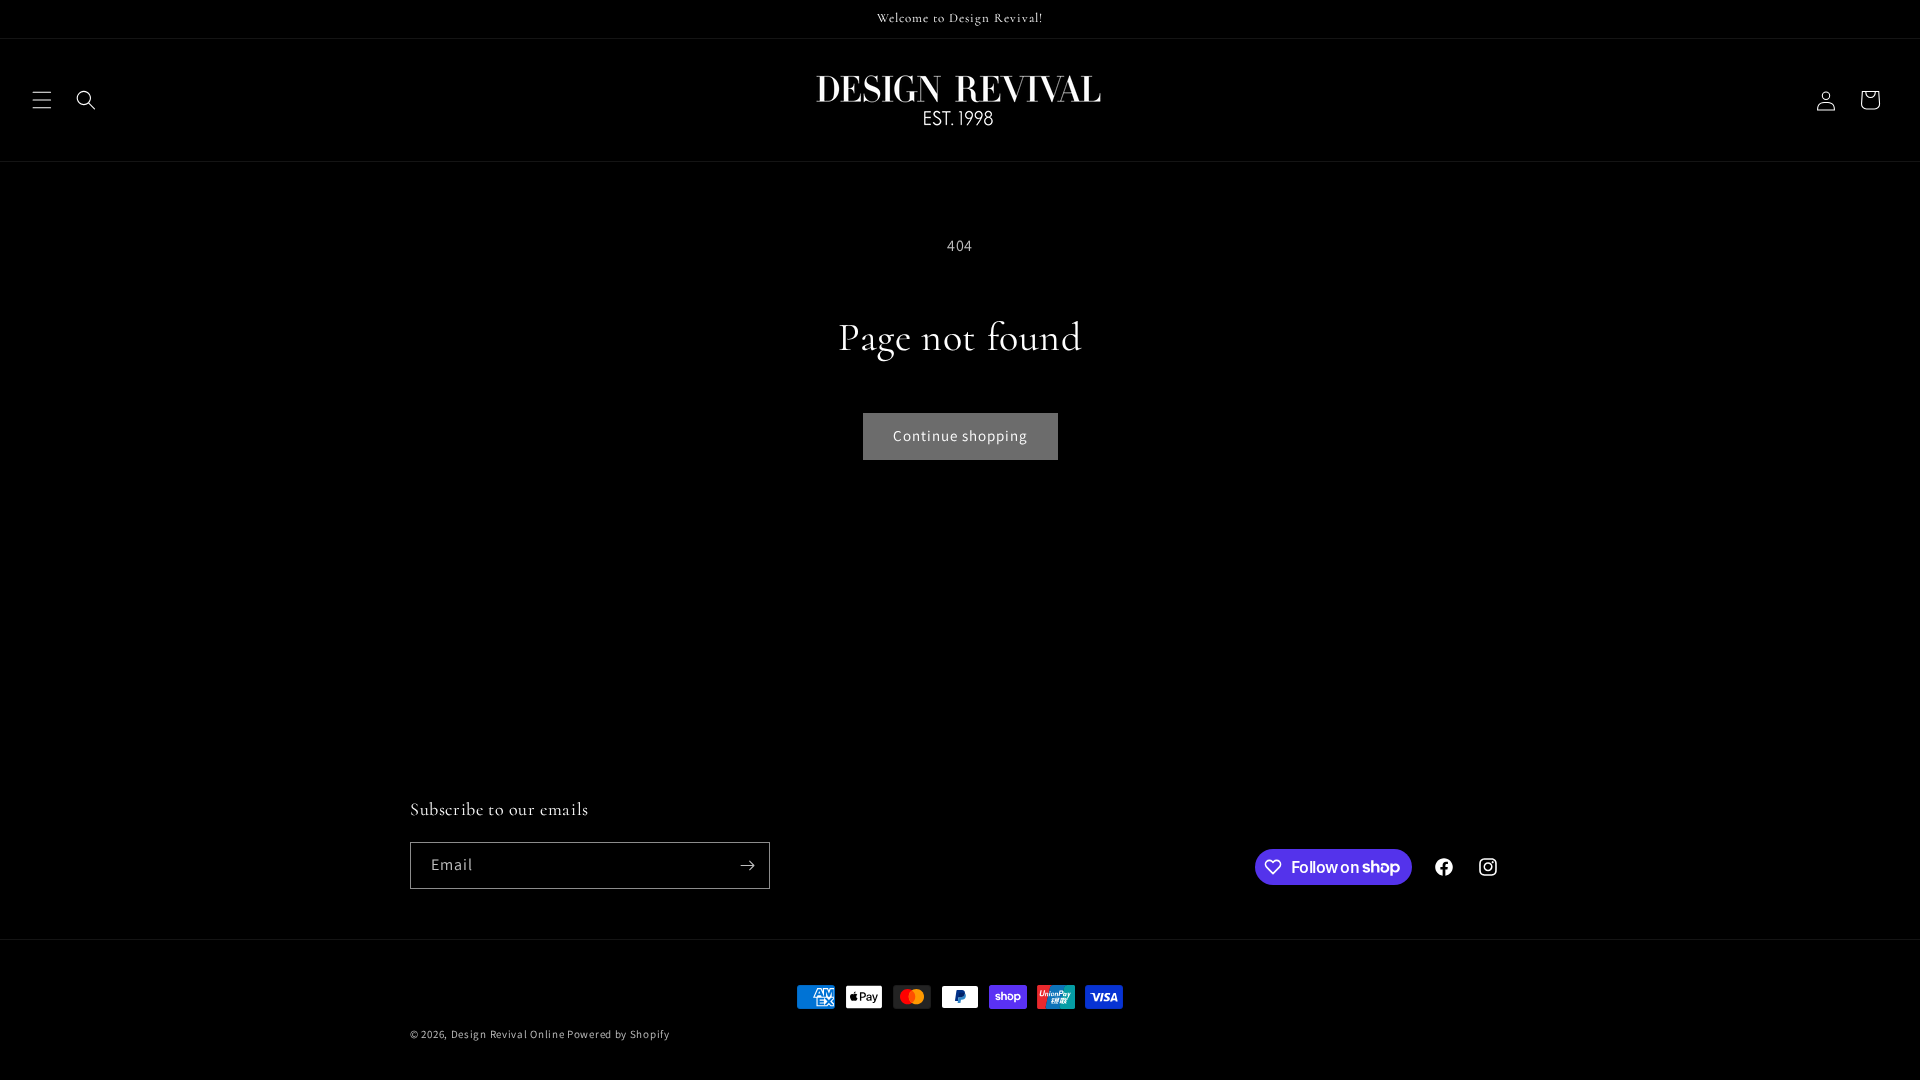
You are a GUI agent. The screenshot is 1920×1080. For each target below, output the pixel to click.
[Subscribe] (747, 865)
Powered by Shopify (618, 1034)
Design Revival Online (508, 1034)
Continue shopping (960, 435)
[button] (42, 100)
